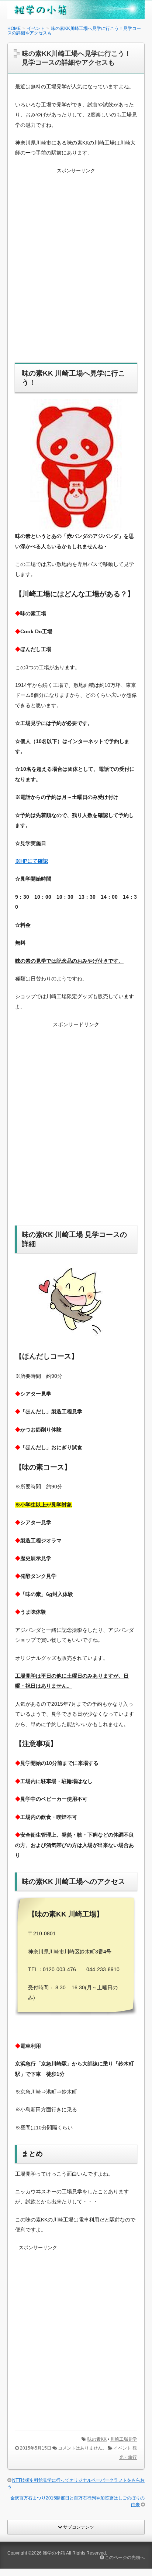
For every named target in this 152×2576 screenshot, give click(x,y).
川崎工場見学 (124, 2439)
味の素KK (97, 2439)
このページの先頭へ (124, 2558)
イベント (122, 2448)
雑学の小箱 (54, 2553)
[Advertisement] (76, 270)
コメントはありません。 (82, 2448)
